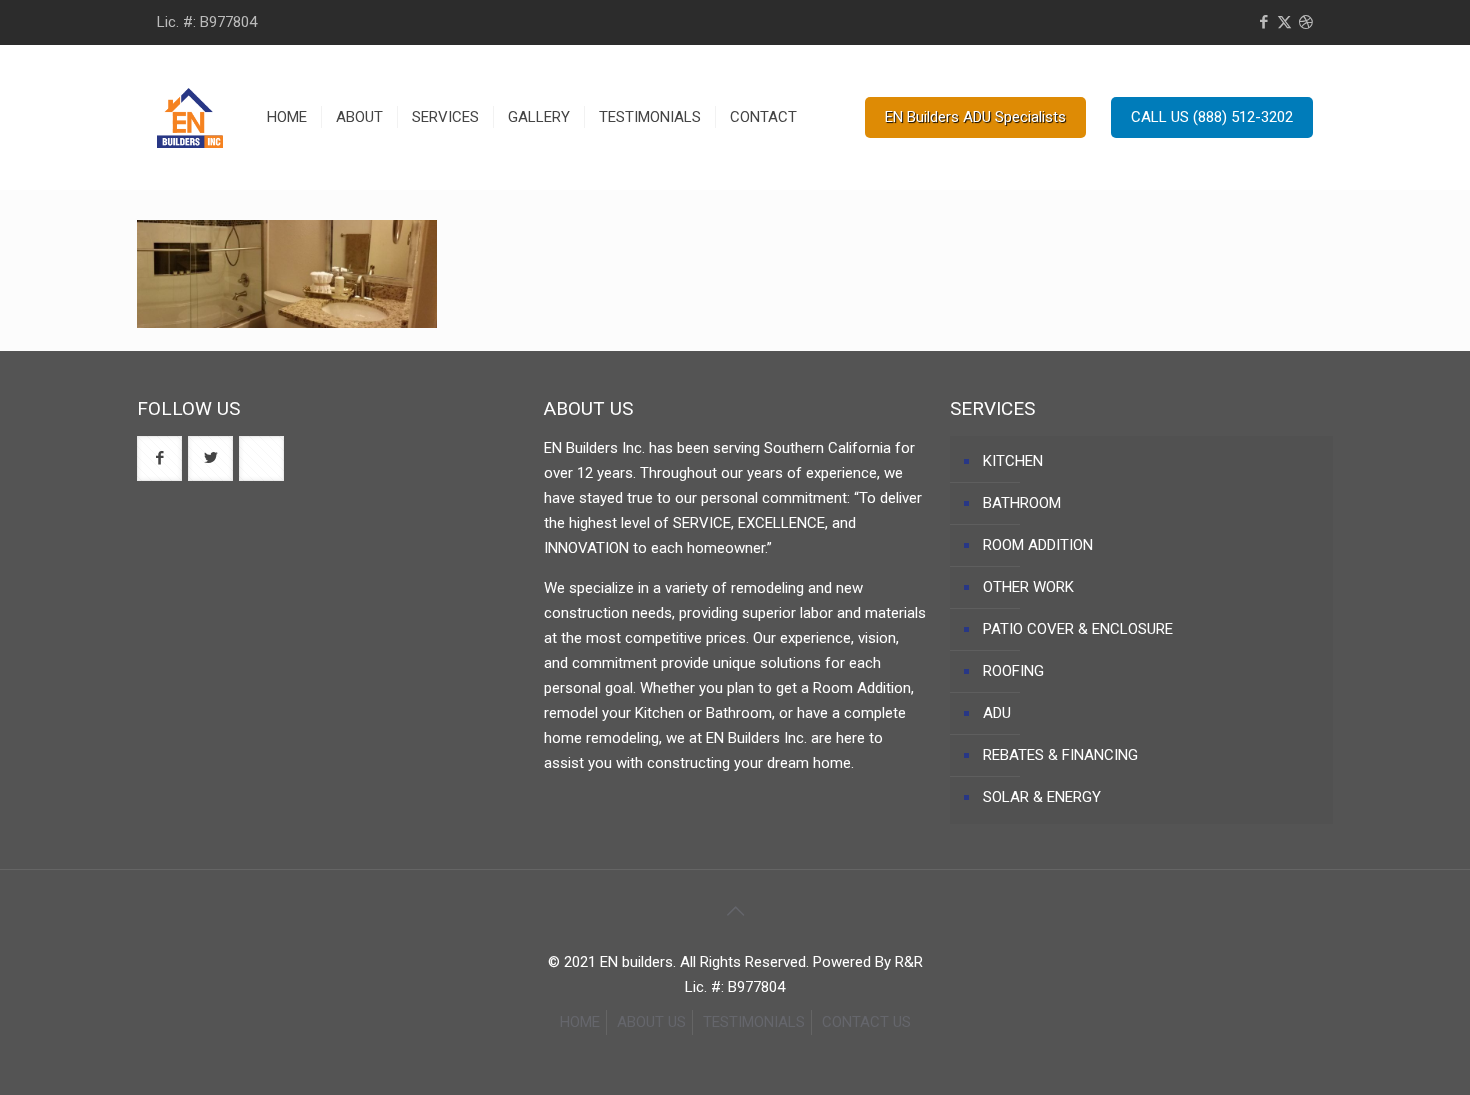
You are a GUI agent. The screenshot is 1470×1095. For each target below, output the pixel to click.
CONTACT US (866, 1022)
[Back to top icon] (735, 911)
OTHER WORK (1028, 587)
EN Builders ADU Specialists (975, 117)
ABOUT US (651, 1022)
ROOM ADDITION (1038, 545)
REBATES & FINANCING (1060, 755)
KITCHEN (1013, 461)
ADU (997, 713)
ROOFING (1013, 671)
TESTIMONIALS (754, 1022)
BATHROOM (1022, 503)
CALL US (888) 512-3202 (1212, 117)
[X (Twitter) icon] (1284, 22)
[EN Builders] (190, 117)
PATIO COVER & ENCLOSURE (1078, 629)
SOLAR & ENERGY (1042, 797)
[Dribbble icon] (1305, 22)
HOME (580, 1022)
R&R (909, 962)
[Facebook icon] (1263, 22)
